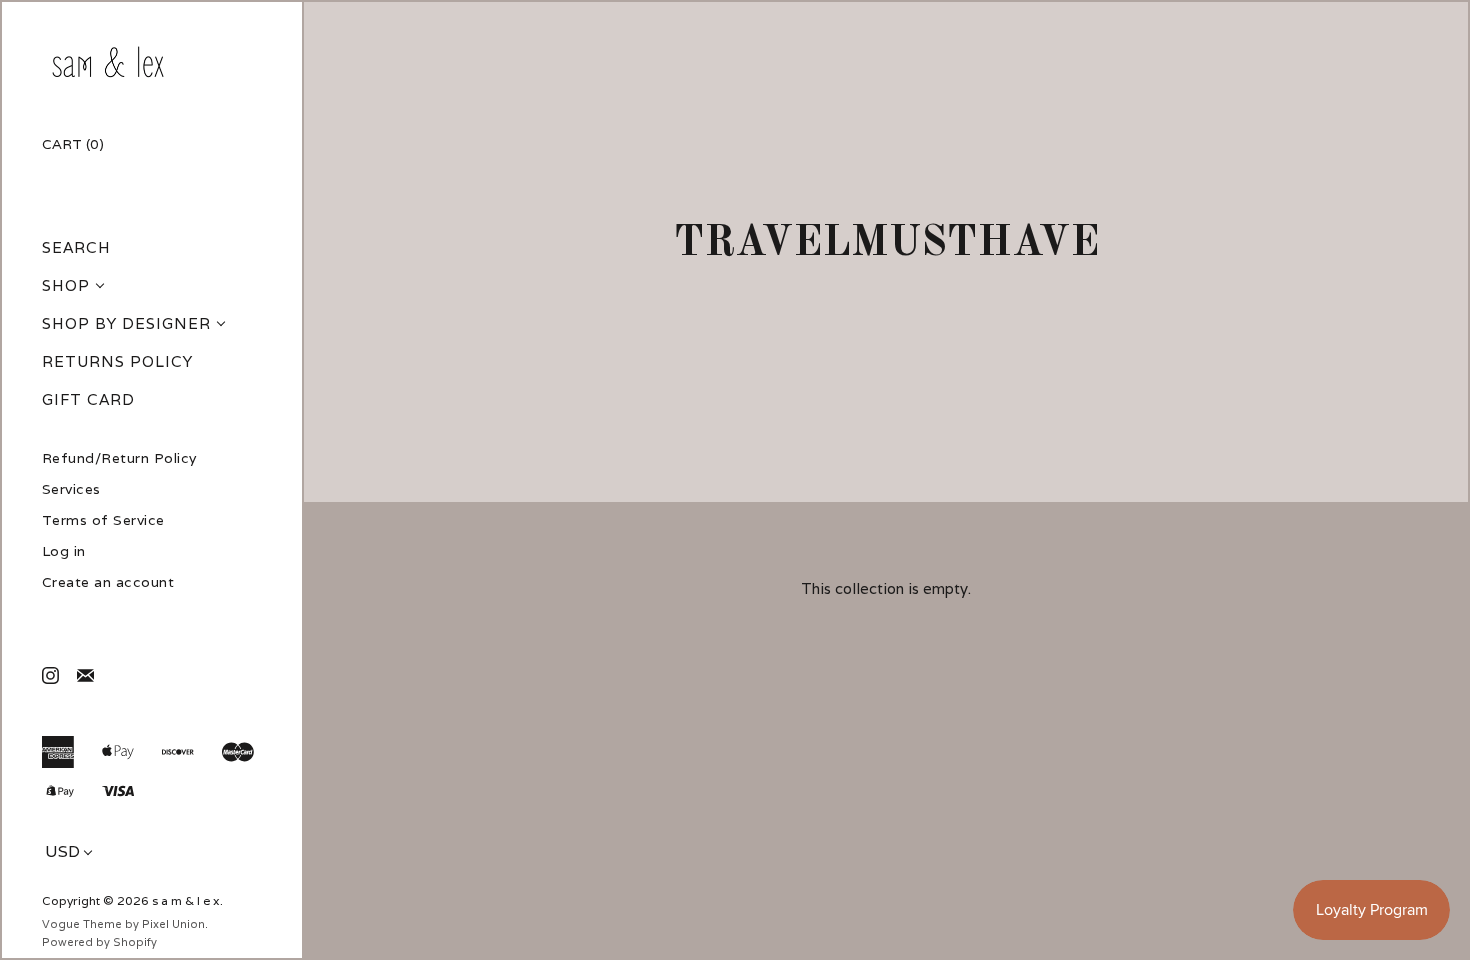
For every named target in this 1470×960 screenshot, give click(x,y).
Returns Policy (117, 361)
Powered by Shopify (99, 942)
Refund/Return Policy (119, 458)
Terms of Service (103, 520)
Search (76, 247)
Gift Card (88, 399)
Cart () (73, 144)
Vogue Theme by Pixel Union (123, 924)
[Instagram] (49, 674)
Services (71, 489)
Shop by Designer (126, 323)
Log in (64, 551)
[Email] (84, 674)
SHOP (66, 285)
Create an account (108, 582)
